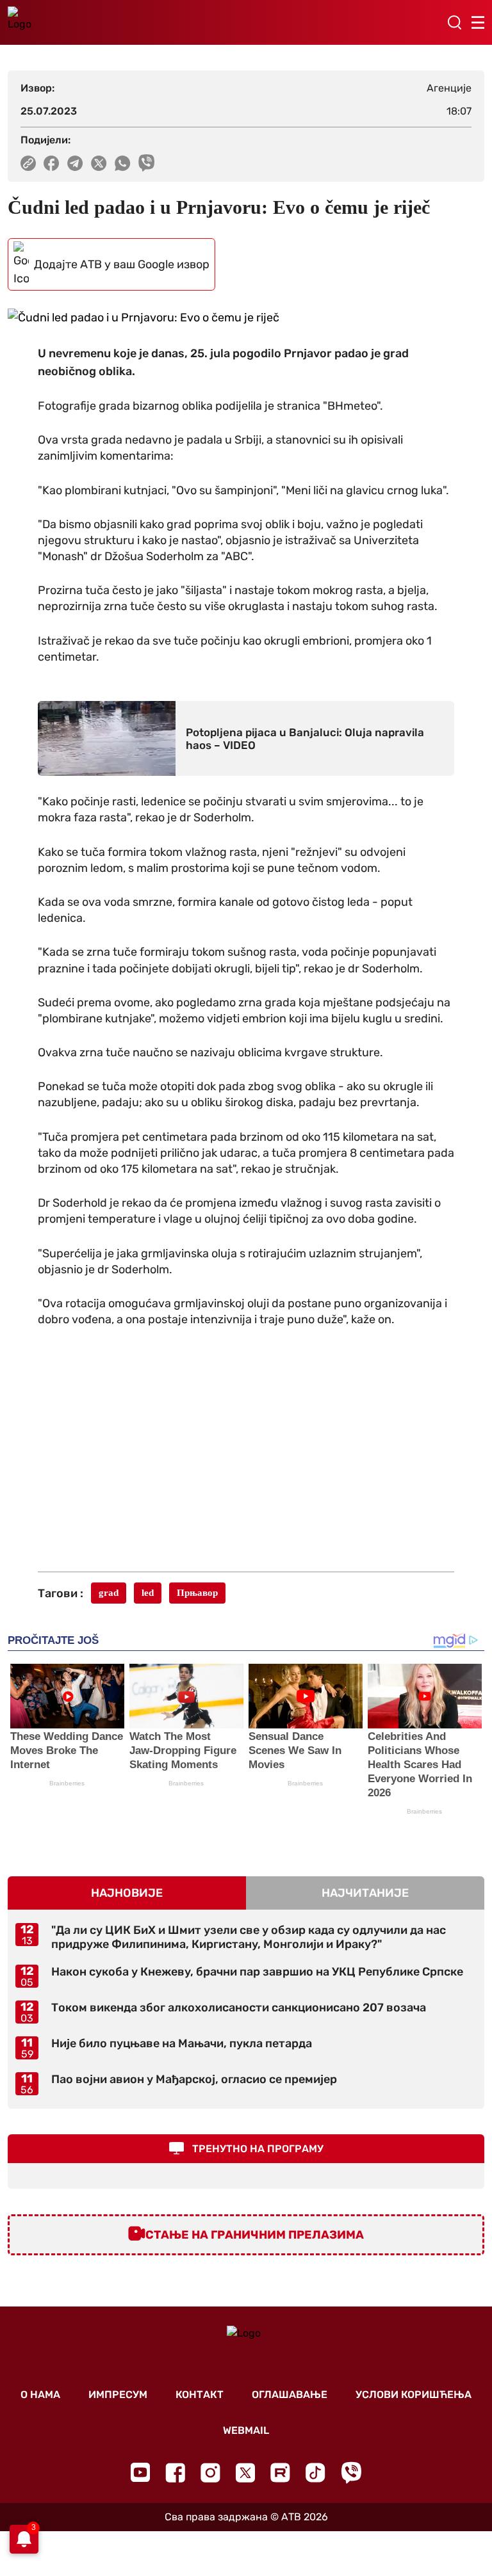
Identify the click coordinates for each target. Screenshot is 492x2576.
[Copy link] (28, 163)
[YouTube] (140, 2472)
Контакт (200, 2395)
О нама (40, 2395)
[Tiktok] (316, 2473)
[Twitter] (245, 2473)
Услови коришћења (414, 2395)
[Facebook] (175, 2473)
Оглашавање (290, 2395)
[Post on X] (99, 163)
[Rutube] (280, 2473)
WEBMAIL (246, 2430)
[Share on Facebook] (52, 163)
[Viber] (351, 2473)
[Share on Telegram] (75, 163)
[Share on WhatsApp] (123, 163)
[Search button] (454, 22)
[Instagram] (210, 2473)
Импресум (118, 2395)
